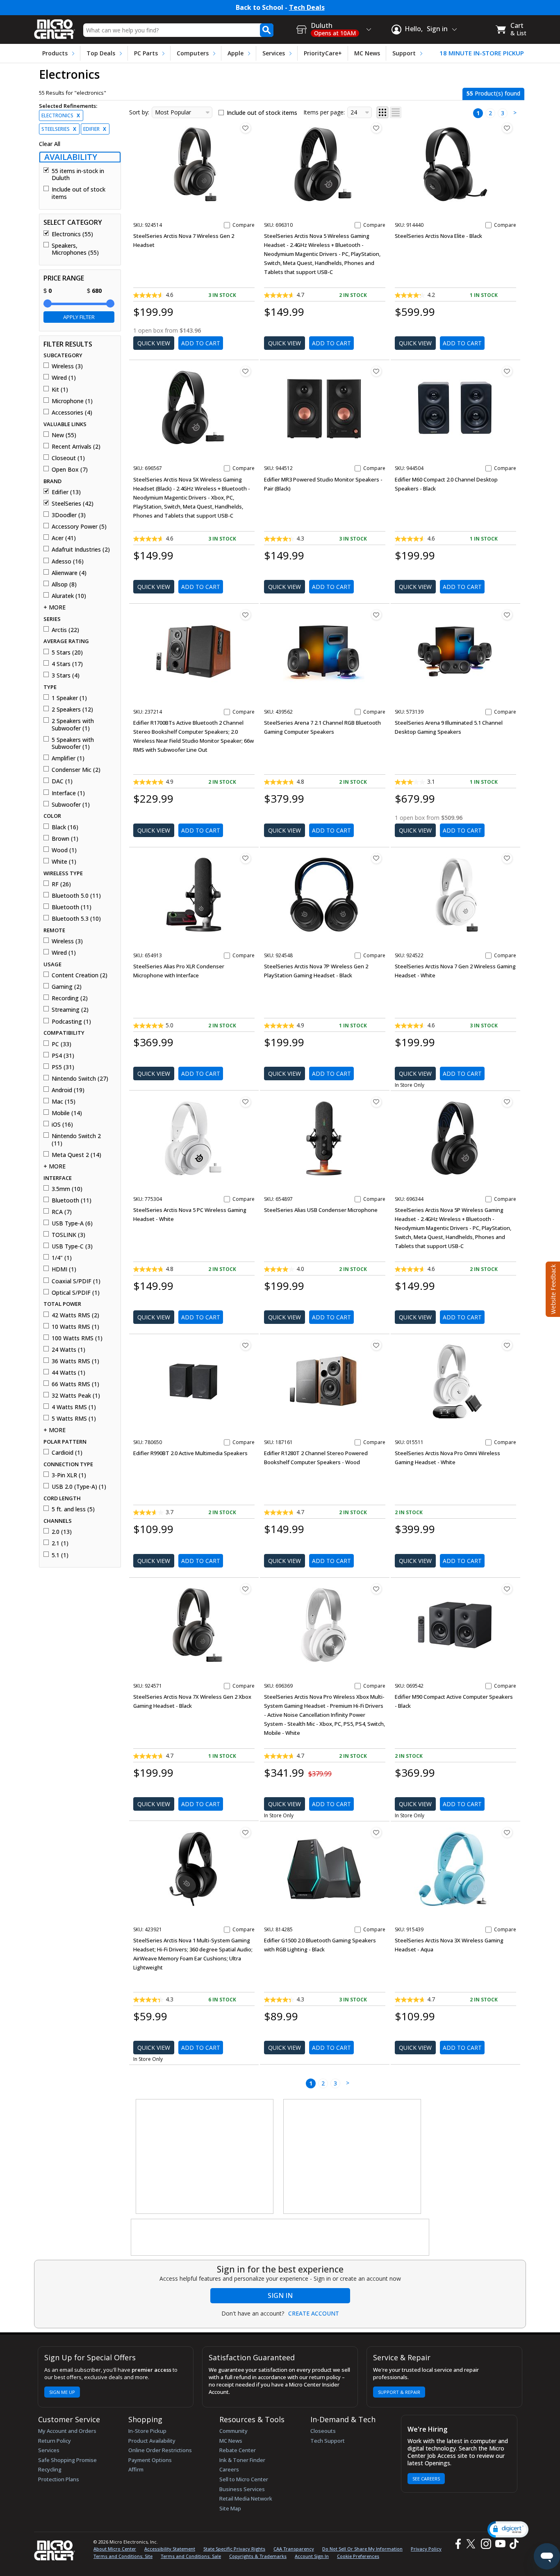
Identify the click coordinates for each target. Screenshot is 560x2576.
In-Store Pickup (147, 2431)
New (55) (64, 435)
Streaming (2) (70, 1010)
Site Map (230, 2508)
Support (404, 53)
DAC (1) (62, 781)
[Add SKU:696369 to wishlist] (376, 1589)
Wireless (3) (67, 366)
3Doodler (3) (69, 515)
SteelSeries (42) (73, 504)
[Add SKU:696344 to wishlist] (507, 1102)
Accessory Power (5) (79, 527)
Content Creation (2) (80, 975)
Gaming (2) (67, 987)
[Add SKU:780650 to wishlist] (246, 1345)
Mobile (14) (67, 1113)
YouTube (500, 2544)
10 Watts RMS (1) (75, 1327)
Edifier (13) (66, 492)
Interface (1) (68, 793)
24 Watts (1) (68, 1350)
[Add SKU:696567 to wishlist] (246, 371)
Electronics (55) (72, 234)
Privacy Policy (426, 2549)
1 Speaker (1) (69, 698)
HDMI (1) (64, 1269)
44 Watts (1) (68, 1373)
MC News (367, 53)
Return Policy (55, 2441)
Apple (236, 53)
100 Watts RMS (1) (77, 1338)
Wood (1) (64, 850)
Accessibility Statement (170, 2549)
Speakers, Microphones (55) (75, 249)
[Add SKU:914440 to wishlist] (507, 128)
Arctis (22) (65, 630)
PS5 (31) (63, 1067)
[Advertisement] (205, 2157)
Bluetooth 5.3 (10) (76, 919)
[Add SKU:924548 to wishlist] (376, 858)
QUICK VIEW (154, 343)
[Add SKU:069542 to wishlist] (507, 1589)
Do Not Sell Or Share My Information (362, 2549)
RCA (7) (62, 1212)
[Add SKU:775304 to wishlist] (246, 1102)
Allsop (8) (64, 584)
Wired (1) (64, 378)
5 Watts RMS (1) (74, 1419)
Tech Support (328, 2441)
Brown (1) (65, 839)
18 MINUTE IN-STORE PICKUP (482, 53)
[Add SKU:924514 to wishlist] (246, 128)
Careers (229, 2469)
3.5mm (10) (67, 1189)
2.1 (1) (60, 1543)
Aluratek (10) (69, 596)
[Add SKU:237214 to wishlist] (246, 615)
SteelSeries (59, 129)
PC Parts (146, 53)
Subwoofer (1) (71, 805)
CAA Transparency (294, 2549)
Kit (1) (60, 390)
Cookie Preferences (358, 2556)
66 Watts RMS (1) (75, 1384)
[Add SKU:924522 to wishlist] (507, 858)
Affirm (136, 2469)
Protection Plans (59, 2479)
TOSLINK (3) (68, 1235)
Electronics (61, 115)
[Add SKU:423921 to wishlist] (246, 1832)
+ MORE (55, 607)
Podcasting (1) (71, 1022)
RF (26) (61, 884)
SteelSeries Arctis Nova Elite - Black (438, 236)
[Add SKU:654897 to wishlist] (376, 1102)
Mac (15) (64, 1102)
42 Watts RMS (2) (75, 1315)
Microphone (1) (72, 401)
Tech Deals (307, 8)
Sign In (280, 2295)
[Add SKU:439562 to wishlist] (376, 615)
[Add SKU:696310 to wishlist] (376, 128)
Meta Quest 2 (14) (76, 1155)
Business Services (242, 2489)
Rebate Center (238, 2450)
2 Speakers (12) (72, 710)
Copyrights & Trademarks (258, 2556)
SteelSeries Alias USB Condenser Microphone (321, 1210)
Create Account (314, 2314)
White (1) (64, 862)
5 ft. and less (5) (73, 1509)
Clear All (50, 144)
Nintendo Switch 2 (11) (76, 1140)
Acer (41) (64, 538)
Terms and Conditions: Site (123, 2556)
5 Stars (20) (67, 653)
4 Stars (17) (67, 664)
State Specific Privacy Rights (234, 2549)
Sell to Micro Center (244, 2479)
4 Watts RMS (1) (74, 1407)
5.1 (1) (60, 1555)
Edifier (95, 129)
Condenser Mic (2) (76, 770)
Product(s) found (493, 93)
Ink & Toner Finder (242, 2460)
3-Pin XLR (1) (69, 1475)
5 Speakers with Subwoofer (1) (73, 743)
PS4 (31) (63, 1056)
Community (233, 2431)
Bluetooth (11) (72, 907)
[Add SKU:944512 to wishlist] (376, 371)
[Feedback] (552, 1288)
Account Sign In (312, 2556)
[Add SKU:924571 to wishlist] (246, 1589)
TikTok (512, 2544)
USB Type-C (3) (72, 1246)
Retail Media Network (246, 2498)
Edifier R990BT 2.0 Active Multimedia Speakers (190, 1453)
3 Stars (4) (66, 675)
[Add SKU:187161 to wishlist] (376, 1345)
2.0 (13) (62, 1532)
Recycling (50, 2469)
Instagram (486, 2544)
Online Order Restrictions (160, 2450)
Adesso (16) (68, 561)
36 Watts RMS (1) (75, 1361)
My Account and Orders (67, 2431)
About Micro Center (115, 2549)
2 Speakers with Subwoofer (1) (73, 724)
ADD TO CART (201, 343)
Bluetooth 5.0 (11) (76, 896)
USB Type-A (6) (72, 1223)
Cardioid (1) (67, 1453)
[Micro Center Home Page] (55, 26)
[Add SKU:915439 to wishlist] (507, 1832)
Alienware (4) (69, 573)
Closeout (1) (68, 458)
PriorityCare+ (323, 53)
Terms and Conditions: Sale (191, 2556)
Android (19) (68, 1090)
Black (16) (65, 827)
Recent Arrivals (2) (76, 447)
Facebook (457, 2544)
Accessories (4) (72, 413)
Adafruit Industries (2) (81, 550)
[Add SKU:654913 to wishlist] (246, 858)
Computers (193, 53)
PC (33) (61, 1044)
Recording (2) (70, 998)
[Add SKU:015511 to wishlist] (507, 1345)
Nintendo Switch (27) (80, 1079)
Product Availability (152, 2441)
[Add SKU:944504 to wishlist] (507, 371)
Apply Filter (79, 317)
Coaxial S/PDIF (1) (76, 1281)
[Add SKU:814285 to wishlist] (376, 1832)
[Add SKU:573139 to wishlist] (507, 615)
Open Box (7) (70, 470)
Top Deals (101, 53)
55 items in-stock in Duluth (78, 175)
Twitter (472, 2544)
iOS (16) (62, 1125)
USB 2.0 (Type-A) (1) (79, 1487)
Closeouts (323, 2431)
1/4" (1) (62, 1258)
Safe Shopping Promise (67, 2460)
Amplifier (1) (68, 758)
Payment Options (150, 2460)
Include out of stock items (79, 193)
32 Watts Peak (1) (76, 1396)
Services (274, 53)
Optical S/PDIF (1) (76, 1293)
